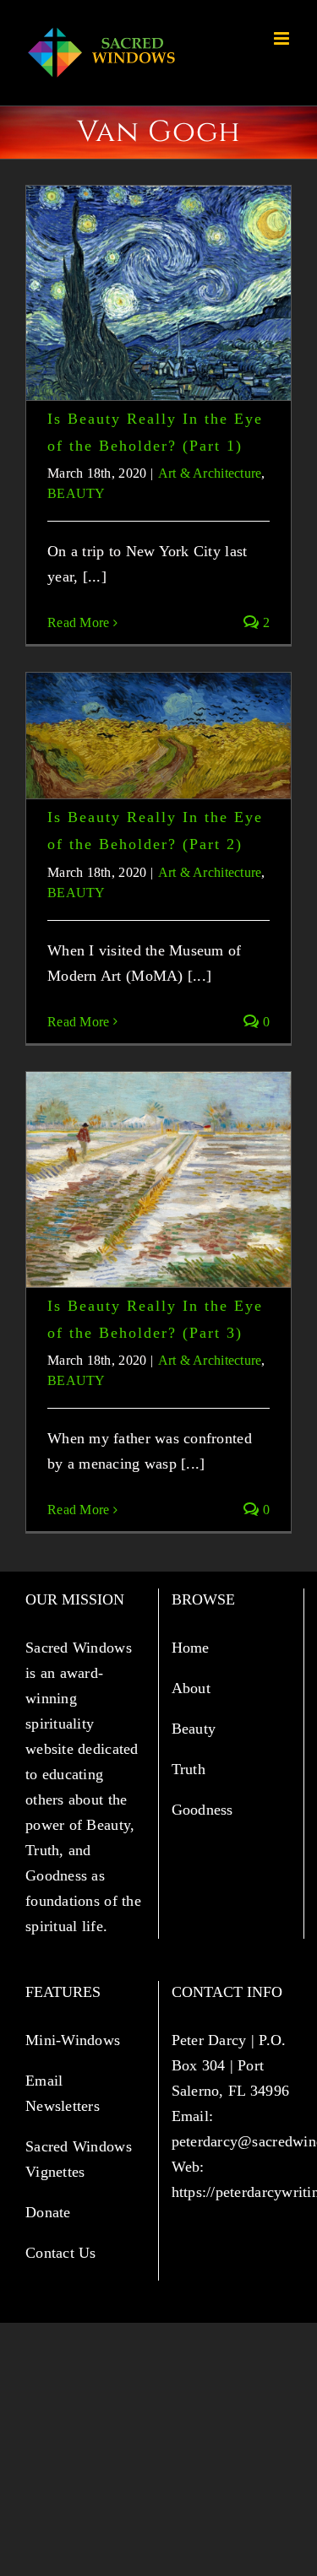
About (194, 1688)
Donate (48, 2212)
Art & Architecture (210, 473)
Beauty (196, 1729)
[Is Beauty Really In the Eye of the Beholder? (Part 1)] (158, 293)
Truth (191, 1769)
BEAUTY (77, 493)
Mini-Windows (73, 2040)
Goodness (205, 1810)
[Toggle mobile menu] (283, 38)
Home (193, 1648)
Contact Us (61, 2253)
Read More (78, 622)
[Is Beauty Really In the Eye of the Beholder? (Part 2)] (158, 736)
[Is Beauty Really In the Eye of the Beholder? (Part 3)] (158, 1180)
